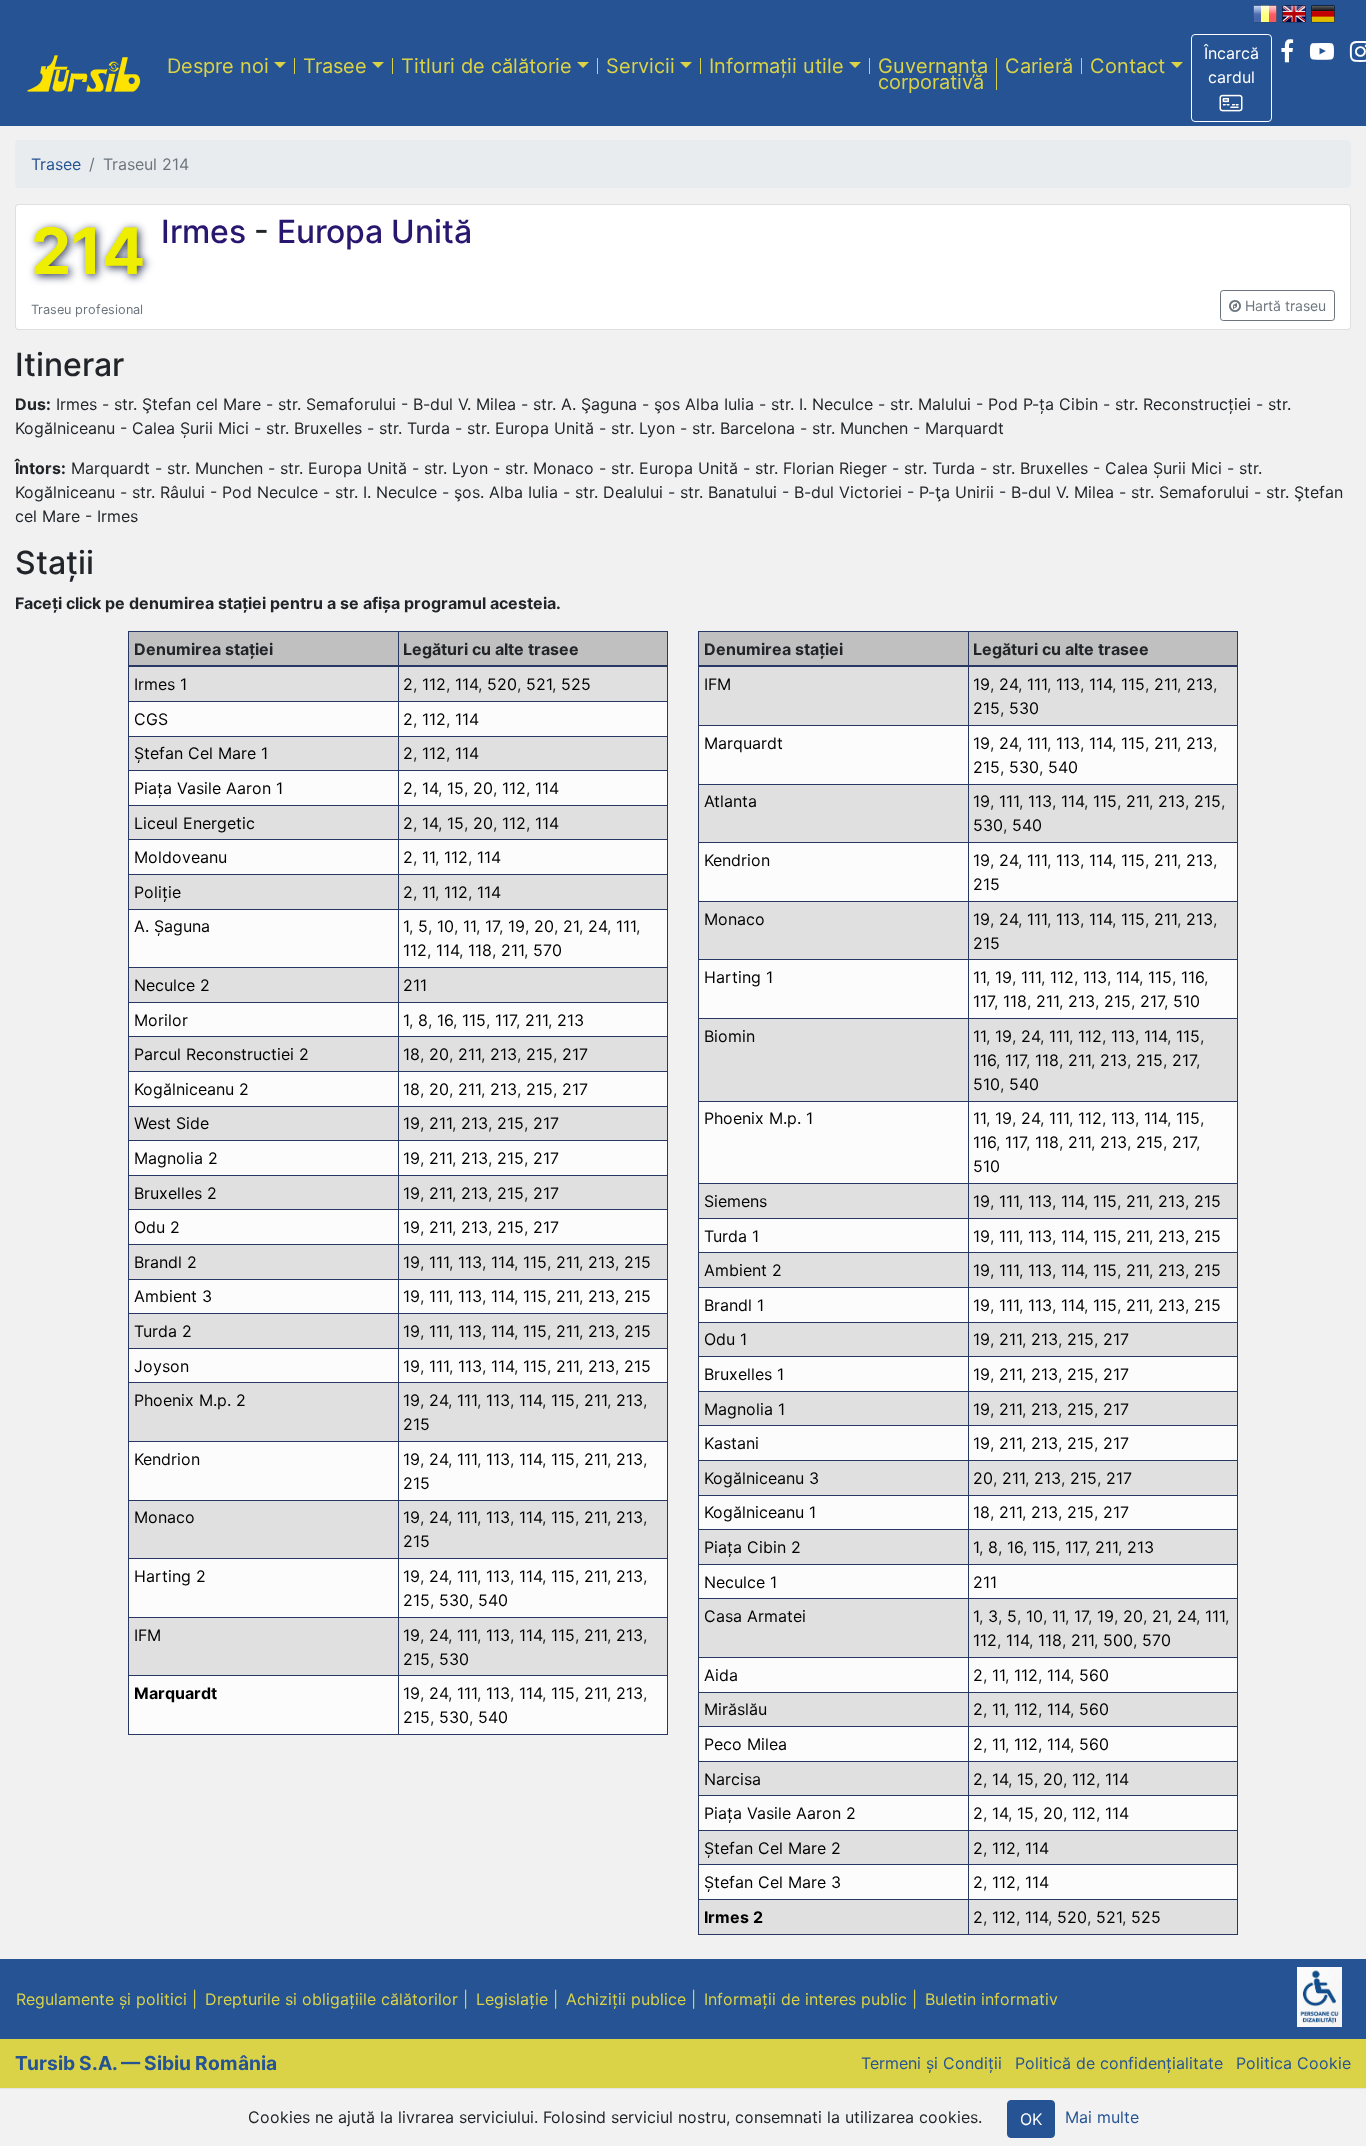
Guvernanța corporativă (933, 73)
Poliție (157, 892)
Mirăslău (735, 1709)
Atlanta (730, 801)
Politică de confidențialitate (1119, 2063)
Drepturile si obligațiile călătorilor (331, 1999)
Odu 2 (157, 1227)
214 (88, 251)
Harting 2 (170, 1576)
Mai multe (1102, 2117)
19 (516, 926)
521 (539, 684)
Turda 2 (163, 1331)
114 (466, 684)
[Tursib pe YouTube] (1322, 52)
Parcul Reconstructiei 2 (221, 1054)
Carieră (1039, 65)
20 (483, 788)
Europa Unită (370, 231)
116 (1192, 977)
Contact (1127, 65)
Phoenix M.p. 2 (190, 1400)
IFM (147, 1635)
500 (1118, 1640)
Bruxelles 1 (744, 1374)
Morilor (161, 1020)
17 (492, 926)
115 (474, 1020)
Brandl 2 (165, 1262)
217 (575, 1054)
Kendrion (167, 1459)
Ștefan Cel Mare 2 (772, 1848)
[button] (1231, 78)
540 (493, 1600)
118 (480, 950)
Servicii (640, 65)
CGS (151, 719)
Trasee (335, 65)
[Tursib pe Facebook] (1287, 52)
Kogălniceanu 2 (191, 1089)
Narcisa (732, 1779)
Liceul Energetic (194, 823)
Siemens (735, 1201)
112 (434, 684)
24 (597, 926)
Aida (721, 1675)
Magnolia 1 (744, 1409)
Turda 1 (731, 1236)
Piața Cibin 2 (752, 1547)
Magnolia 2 (176, 1158)
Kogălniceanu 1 (760, 1512)
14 (430, 788)
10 (445, 926)
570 (547, 950)
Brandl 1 (734, 1305)
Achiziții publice (626, 1999)
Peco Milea (745, 1744)
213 (570, 1020)
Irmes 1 (160, 684)
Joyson (161, 1366)
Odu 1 (725, 1339)
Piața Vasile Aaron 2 (780, 1813)
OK (1031, 2119)
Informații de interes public (805, 1999)
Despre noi (218, 65)
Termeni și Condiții (931, 2063)
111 (626, 926)
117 (505, 1020)
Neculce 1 (740, 1582)
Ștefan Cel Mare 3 (772, 1882)
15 (455, 788)
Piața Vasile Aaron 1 (208, 788)
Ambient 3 (173, 1296)
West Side (171, 1123)
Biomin (729, 1036)
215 (539, 1054)
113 (470, 1262)
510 (1186, 1001)
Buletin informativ (991, 1999)
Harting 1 (738, 977)
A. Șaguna (172, 926)
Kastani (731, 1443)
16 (445, 1020)
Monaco (164, 1517)
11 (428, 857)
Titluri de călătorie (486, 65)
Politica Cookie (1293, 2063)
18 (411, 1054)
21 (571, 926)
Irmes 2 (733, 1917)
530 (454, 1600)
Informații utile (776, 65)
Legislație (512, 1999)
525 (576, 684)
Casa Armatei (755, 1616)
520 (502, 684)
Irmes (207, 231)
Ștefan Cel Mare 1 (201, 753)
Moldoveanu (180, 857)
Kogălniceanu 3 (761, 1478)
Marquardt (175, 1693)
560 (1094, 1675)
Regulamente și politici (101, 1999)
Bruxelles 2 (175, 1193)
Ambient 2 (743, 1270)
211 (512, 950)
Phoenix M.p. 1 (758, 1118)
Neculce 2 (172, 985)
